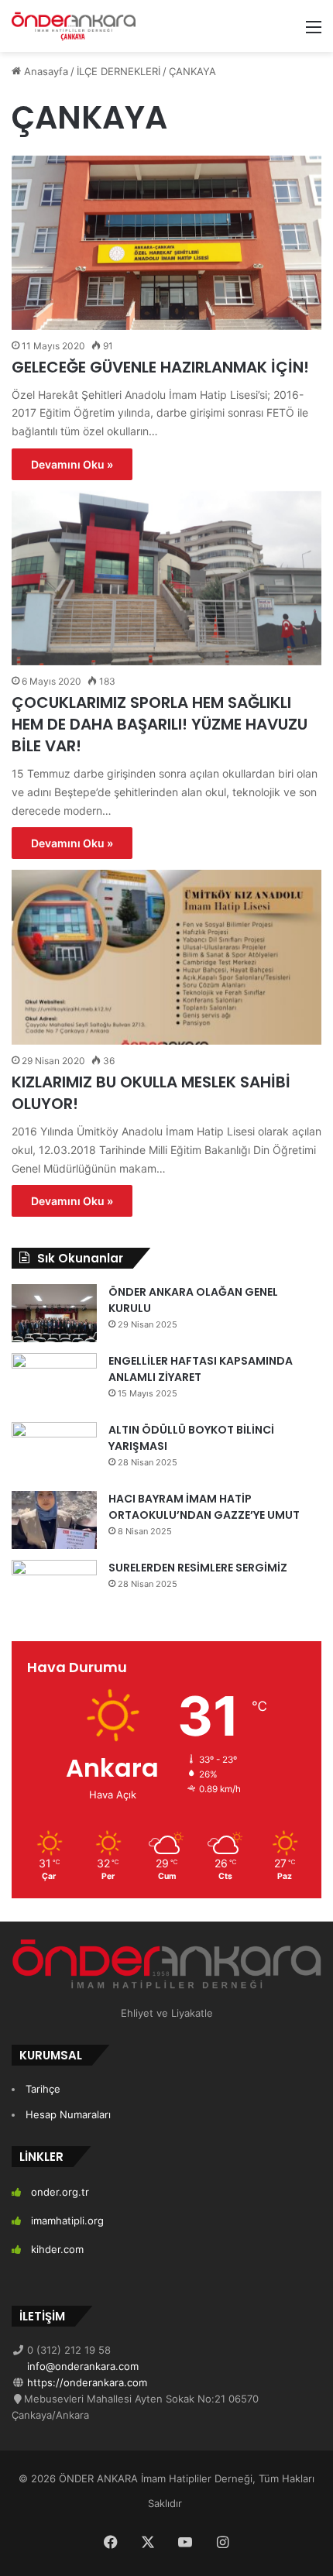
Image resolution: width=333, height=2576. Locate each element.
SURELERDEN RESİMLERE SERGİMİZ (198, 1568)
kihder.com (57, 2249)
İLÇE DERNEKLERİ (118, 71)
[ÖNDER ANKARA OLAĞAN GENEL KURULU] (54, 1313)
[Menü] (314, 32)
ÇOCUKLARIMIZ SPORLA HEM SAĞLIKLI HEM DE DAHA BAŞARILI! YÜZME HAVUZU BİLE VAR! (160, 724)
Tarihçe (43, 2089)
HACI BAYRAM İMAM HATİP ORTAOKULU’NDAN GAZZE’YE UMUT (204, 1507)
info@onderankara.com (81, 2366)
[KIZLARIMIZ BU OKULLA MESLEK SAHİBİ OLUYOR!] (166, 957)
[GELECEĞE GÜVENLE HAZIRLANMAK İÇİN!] (166, 243)
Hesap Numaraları (68, 2114)
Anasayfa (45, 71)
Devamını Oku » (72, 464)
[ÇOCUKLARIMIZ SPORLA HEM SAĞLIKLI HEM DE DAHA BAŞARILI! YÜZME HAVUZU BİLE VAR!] (166, 578)
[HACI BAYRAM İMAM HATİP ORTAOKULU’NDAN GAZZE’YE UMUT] (54, 1520)
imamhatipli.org (67, 2221)
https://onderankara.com (86, 2382)
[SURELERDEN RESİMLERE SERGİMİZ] (54, 1589)
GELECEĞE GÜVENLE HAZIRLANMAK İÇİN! (160, 367)
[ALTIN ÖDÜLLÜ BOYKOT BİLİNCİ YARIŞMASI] (54, 1451)
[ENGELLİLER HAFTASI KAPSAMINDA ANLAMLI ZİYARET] (54, 1382)
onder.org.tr (60, 2192)
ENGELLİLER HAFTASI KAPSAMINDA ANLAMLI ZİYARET (201, 1369)
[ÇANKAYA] (74, 26)
